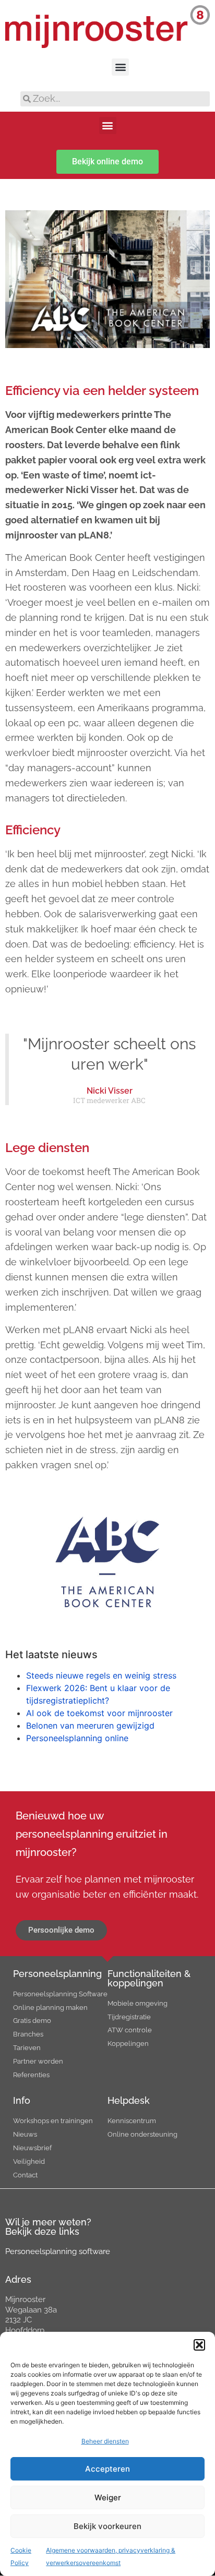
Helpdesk (129, 2100)
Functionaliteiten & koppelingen (149, 1978)
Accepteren (107, 2469)
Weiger (108, 2497)
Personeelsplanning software (58, 2251)
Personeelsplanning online (77, 1738)
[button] (199, 2345)
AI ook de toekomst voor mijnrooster (99, 1713)
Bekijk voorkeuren (107, 2526)
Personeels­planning (57, 1974)
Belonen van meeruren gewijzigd (90, 1726)
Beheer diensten (105, 2441)
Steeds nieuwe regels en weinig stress (101, 1675)
